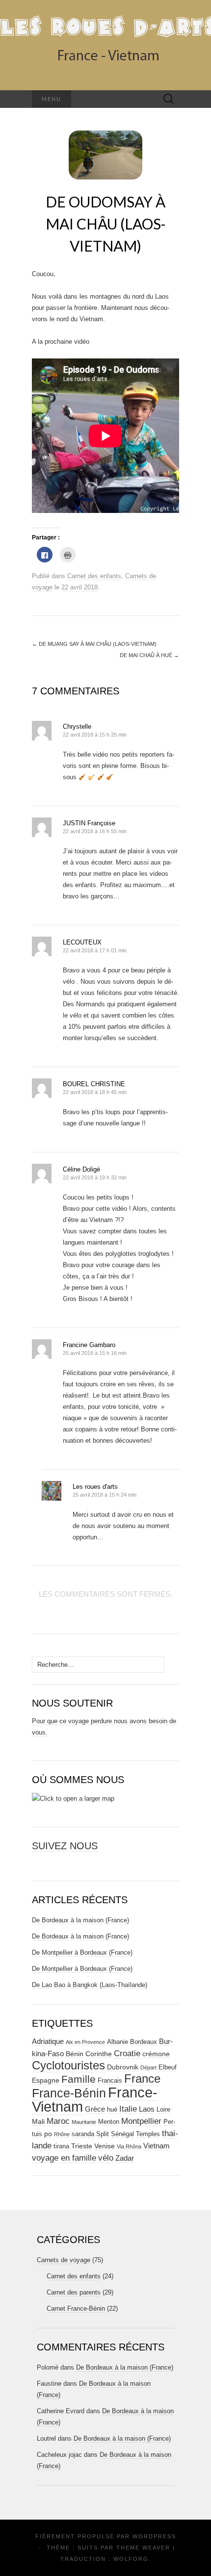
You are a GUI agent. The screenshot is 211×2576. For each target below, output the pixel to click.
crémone (156, 2054)
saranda (83, 2134)
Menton (109, 2122)
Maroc (58, 2121)
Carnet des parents (74, 2292)
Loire (163, 2110)
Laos (147, 2109)
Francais (110, 2081)
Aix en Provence (85, 2042)
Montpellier (141, 2121)
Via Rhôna (129, 2146)
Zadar (125, 2158)
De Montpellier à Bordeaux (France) (82, 1952)
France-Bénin (69, 2093)
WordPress (154, 2536)
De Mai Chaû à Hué (149, 655)
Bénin (75, 2054)
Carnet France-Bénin (76, 2308)
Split (103, 2134)
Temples (148, 2134)
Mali (38, 2121)
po (48, 2134)
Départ (148, 2067)
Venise (105, 2146)
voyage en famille (64, 2158)
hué (112, 2110)
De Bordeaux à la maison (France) (80, 1920)
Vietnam (157, 2146)
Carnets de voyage (64, 2260)
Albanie (118, 2042)
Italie (128, 2109)
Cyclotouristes (68, 2065)
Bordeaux (144, 2042)
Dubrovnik (123, 2067)
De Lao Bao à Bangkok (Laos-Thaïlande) (90, 1985)
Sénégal (122, 2134)
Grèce (95, 2109)
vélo (106, 2158)
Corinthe (99, 2054)
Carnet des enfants (94, 576)
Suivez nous (65, 1846)
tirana (61, 2146)
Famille (79, 2079)
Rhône (62, 2134)
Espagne (46, 2080)
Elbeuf (168, 2067)
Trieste (82, 2146)
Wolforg (131, 2559)
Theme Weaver (143, 2548)
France (142, 2079)
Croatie (127, 2053)
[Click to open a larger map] (73, 1798)
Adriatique (48, 2041)
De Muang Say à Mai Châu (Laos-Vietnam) (94, 644)
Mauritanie (84, 2122)
